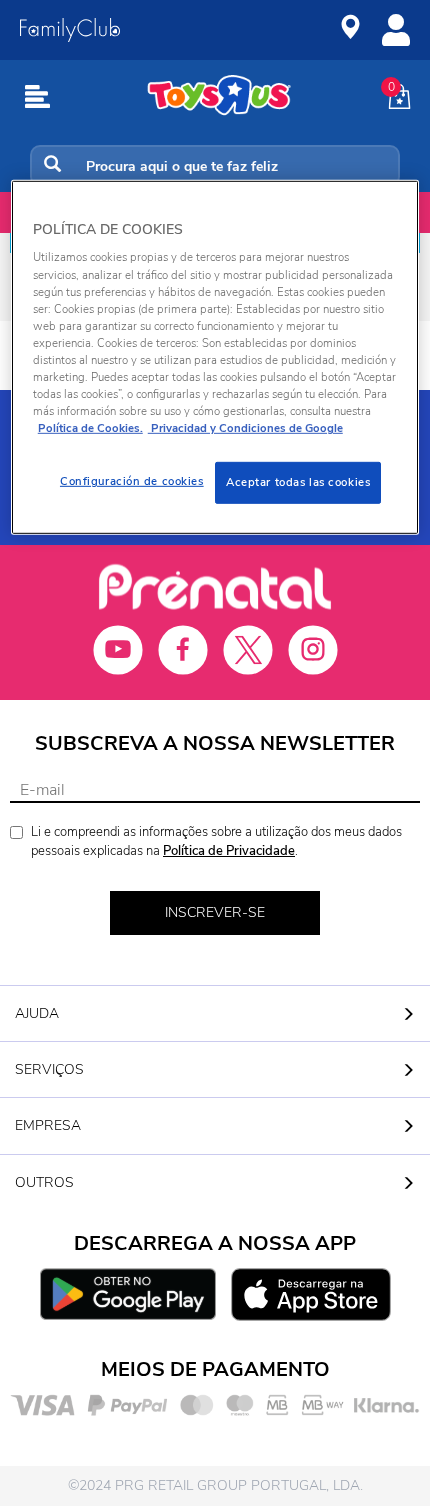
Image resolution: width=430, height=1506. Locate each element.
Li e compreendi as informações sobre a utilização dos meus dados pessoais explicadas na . (216, 841)
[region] (215, 357)
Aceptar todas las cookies (298, 482)
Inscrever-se (215, 912)
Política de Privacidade (229, 851)
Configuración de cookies (132, 481)
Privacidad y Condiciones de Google (245, 428)
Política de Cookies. (90, 428)
